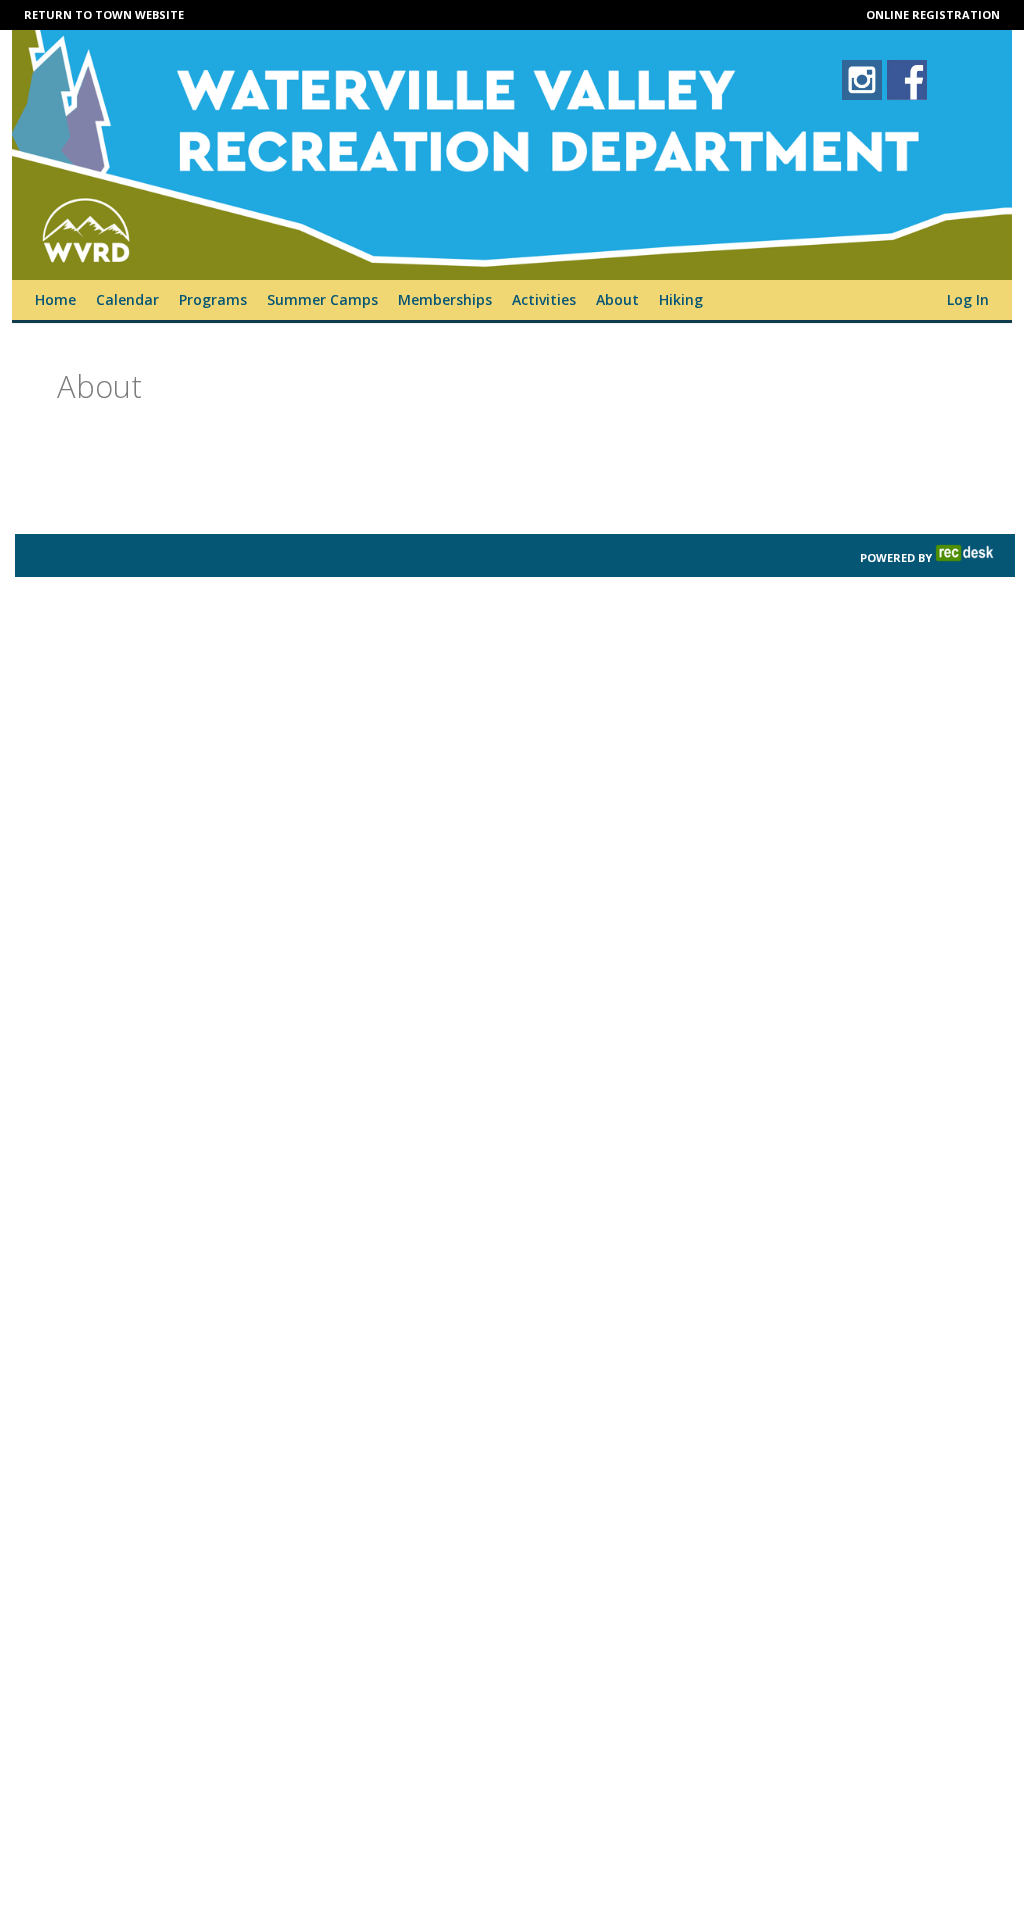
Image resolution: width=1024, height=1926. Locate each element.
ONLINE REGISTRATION (933, 14)
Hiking (681, 299)
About (617, 299)
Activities (544, 299)
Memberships (445, 299)
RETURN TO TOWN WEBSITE (104, 14)
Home (55, 299)
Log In (968, 299)
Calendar (127, 299)
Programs (213, 299)
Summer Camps (322, 299)
